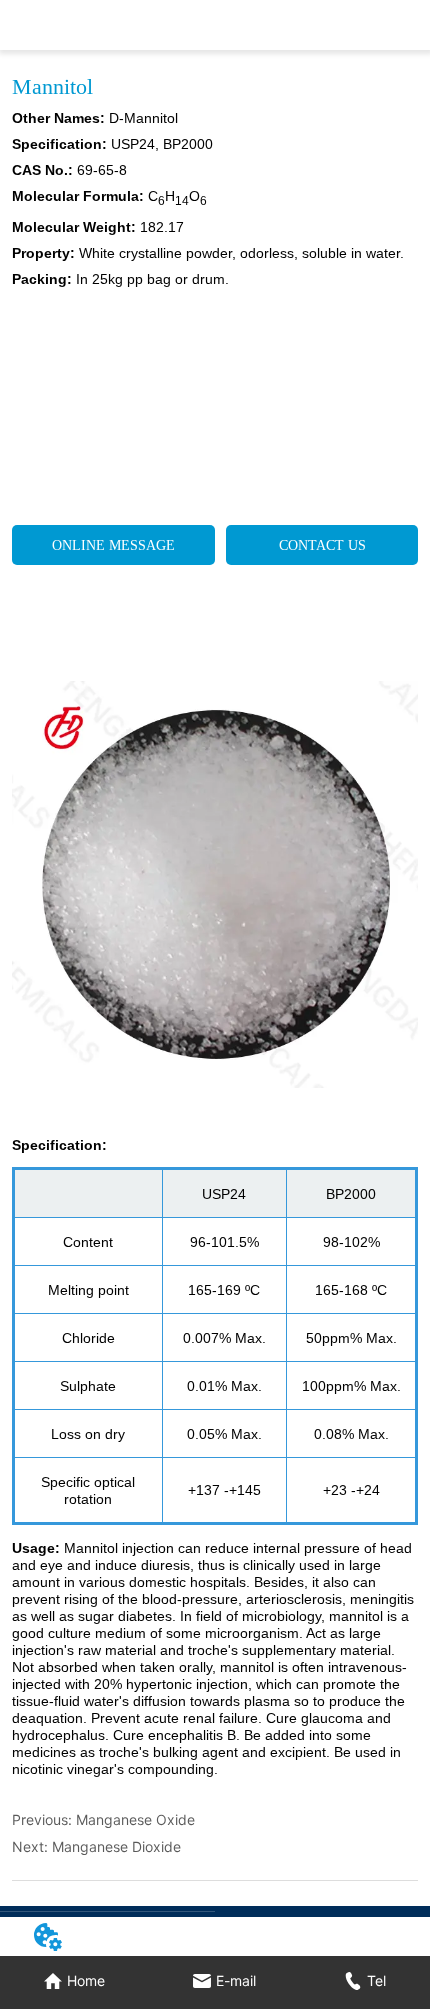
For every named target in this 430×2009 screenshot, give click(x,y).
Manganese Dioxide (116, 1846)
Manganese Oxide (135, 1819)
